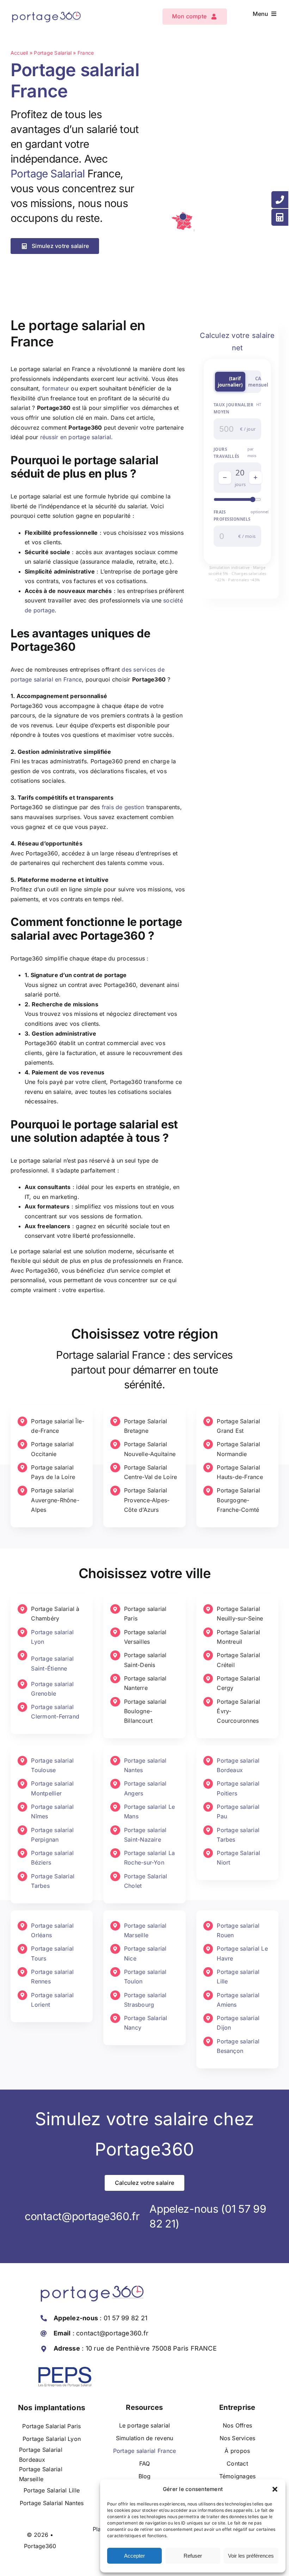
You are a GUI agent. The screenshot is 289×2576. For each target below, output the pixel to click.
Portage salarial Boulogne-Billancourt (145, 1711)
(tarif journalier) (230, 382)
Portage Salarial (53, 53)
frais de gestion (123, 807)
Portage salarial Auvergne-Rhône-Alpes (55, 1500)
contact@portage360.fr (82, 2216)
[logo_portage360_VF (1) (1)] (46, 9)
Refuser (193, 2556)
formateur (56, 388)
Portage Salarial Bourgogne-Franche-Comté (238, 1500)
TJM (224, 378)
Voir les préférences (251, 2556)
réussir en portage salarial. (77, 437)
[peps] (65, 2370)
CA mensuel (258, 382)
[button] (275, 2489)
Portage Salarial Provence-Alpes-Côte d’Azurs (147, 1500)
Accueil (19, 53)
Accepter (134, 2556)
